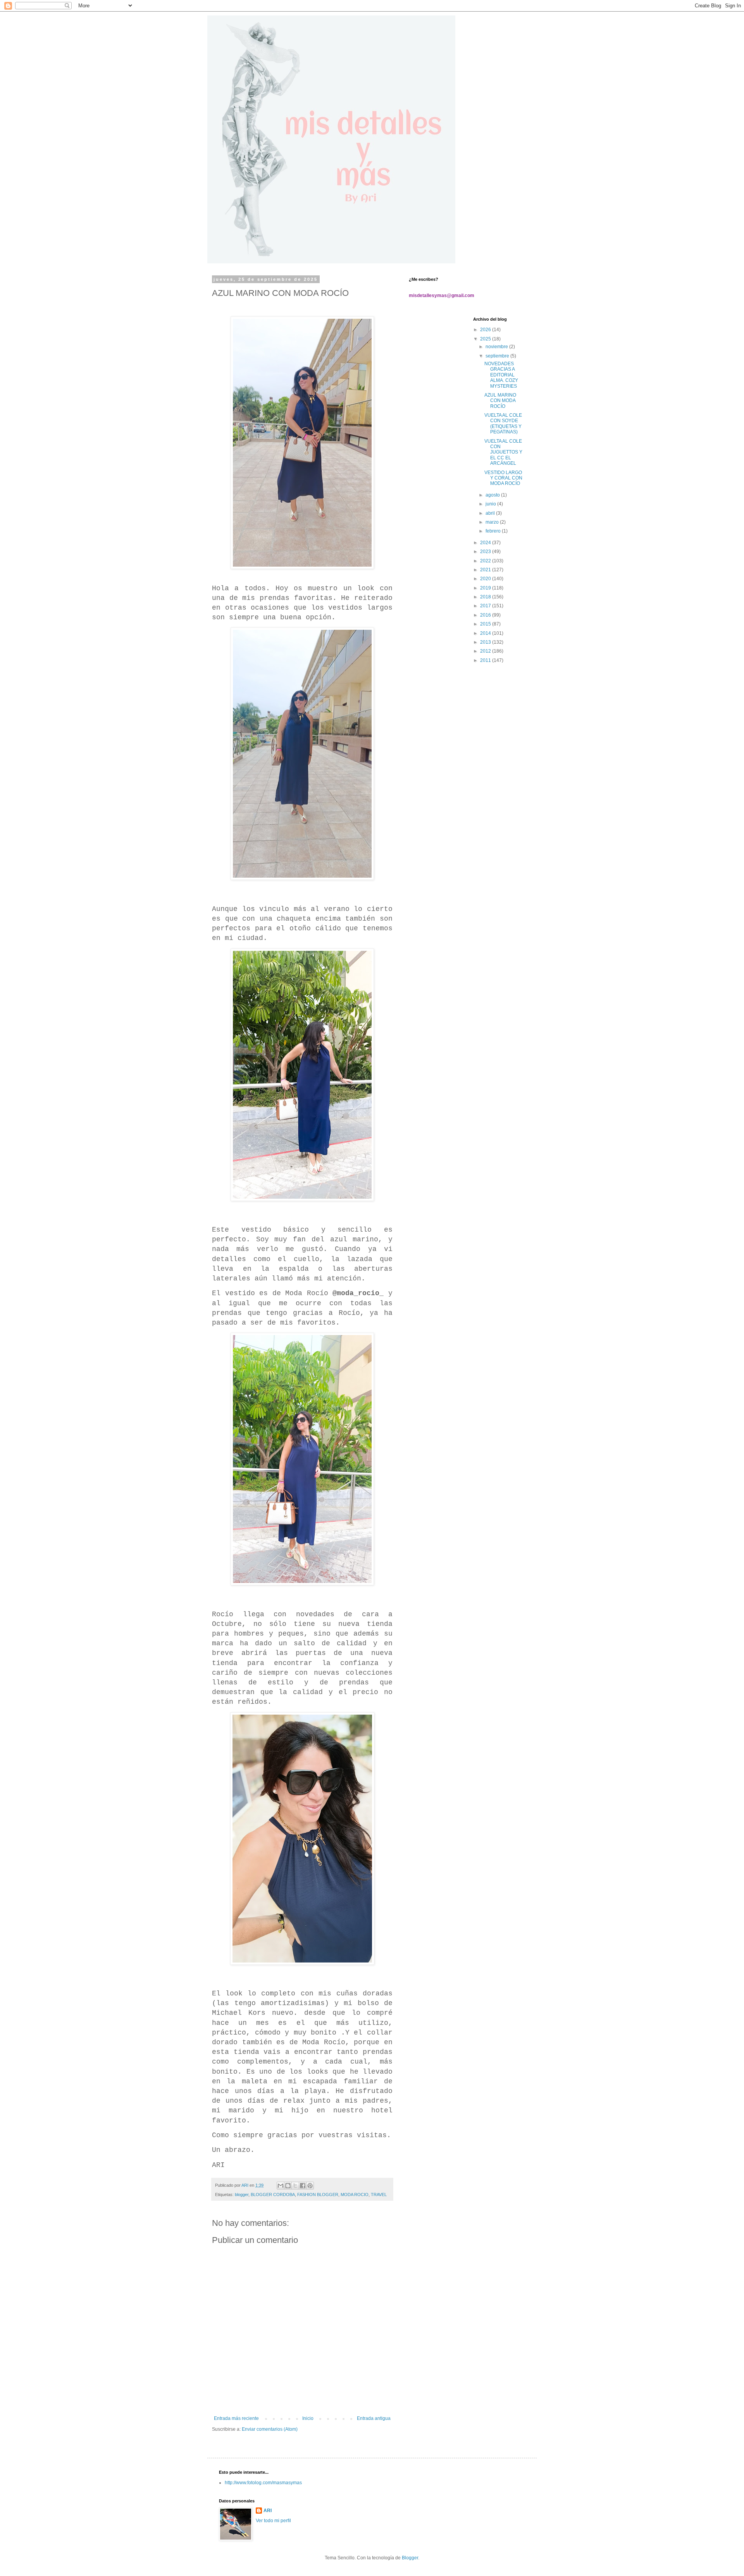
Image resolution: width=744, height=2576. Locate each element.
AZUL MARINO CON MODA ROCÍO (500, 401)
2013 (486, 642)
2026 (486, 330)
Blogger (410, 2558)
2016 (486, 615)
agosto (493, 495)
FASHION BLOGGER (318, 2194)
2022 (486, 561)
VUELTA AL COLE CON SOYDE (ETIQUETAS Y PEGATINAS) (503, 424)
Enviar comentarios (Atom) (270, 2429)
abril (491, 513)
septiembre (498, 356)
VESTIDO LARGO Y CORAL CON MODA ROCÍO (503, 478)
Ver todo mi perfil (273, 2521)
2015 (486, 624)
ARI (268, 2511)
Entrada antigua (374, 2418)
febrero (494, 531)
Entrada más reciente (236, 2418)
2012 (486, 651)
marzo (493, 522)
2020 (486, 579)
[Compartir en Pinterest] (310, 2186)
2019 (486, 588)
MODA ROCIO (355, 2194)
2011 (486, 660)
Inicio (308, 2418)
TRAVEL (379, 2194)
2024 (486, 543)
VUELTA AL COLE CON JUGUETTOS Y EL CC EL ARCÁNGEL (503, 452)
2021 (486, 570)
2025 (486, 339)
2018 (486, 597)
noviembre (497, 347)
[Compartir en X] (295, 2186)
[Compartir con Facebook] (303, 2186)
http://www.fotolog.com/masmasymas (263, 2483)
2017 (486, 606)
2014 (486, 633)
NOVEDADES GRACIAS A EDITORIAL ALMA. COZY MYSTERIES (501, 375)
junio (491, 504)
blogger (242, 2194)
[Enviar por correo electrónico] (281, 2186)
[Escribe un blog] (288, 2186)
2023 (486, 552)
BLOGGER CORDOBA (273, 2194)
